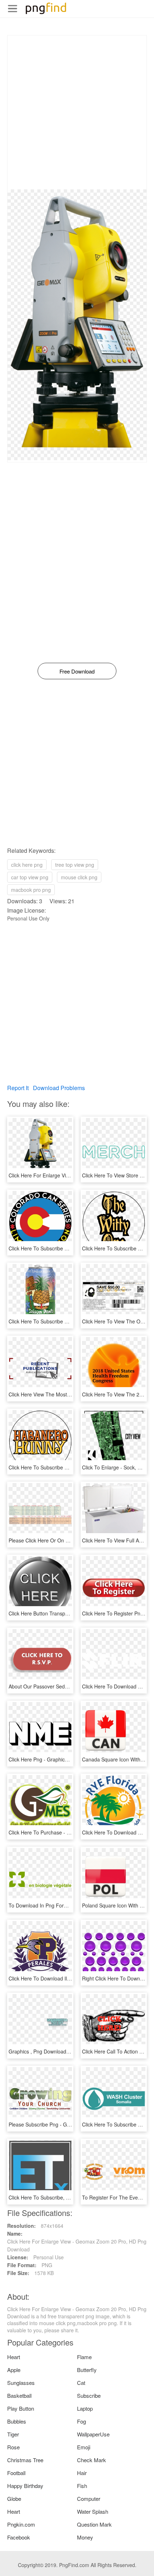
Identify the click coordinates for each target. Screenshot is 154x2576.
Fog (81, 2421)
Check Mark (92, 2460)
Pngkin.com (21, 2524)
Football (16, 2473)
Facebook (19, 2537)
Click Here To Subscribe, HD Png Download (58, 2197)
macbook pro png (31, 890)
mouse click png (79, 877)
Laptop (85, 2408)
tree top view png (75, 865)
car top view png (30, 877)
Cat (81, 2383)
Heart (14, 2357)
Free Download (77, 671)
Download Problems (59, 1088)
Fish (82, 2486)
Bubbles (17, 2421)
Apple (14, 2370)
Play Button (21, 2408)
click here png (27, 865)
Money (85, 2537)
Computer (89, 2499)
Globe (14, 2499)
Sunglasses (21, 2383)
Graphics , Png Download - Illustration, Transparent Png (72, 2051)
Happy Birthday (25, 2486)
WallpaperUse (93, 2434)
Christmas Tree (25, 2460)
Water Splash (93, 2511)
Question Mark (94, 2524)
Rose (13, 2447)
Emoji (84, 2447)
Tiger (13, 2434)
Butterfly (87, 2370)
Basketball (19, 2395)
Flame (84, 2357)
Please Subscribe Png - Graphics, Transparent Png (66, 2124)
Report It (18, 1088)
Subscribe (89, 2395)
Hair (82, 2473)
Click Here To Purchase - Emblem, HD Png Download (69, 1832)
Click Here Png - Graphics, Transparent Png (58, 1759)
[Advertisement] (77, 112)
